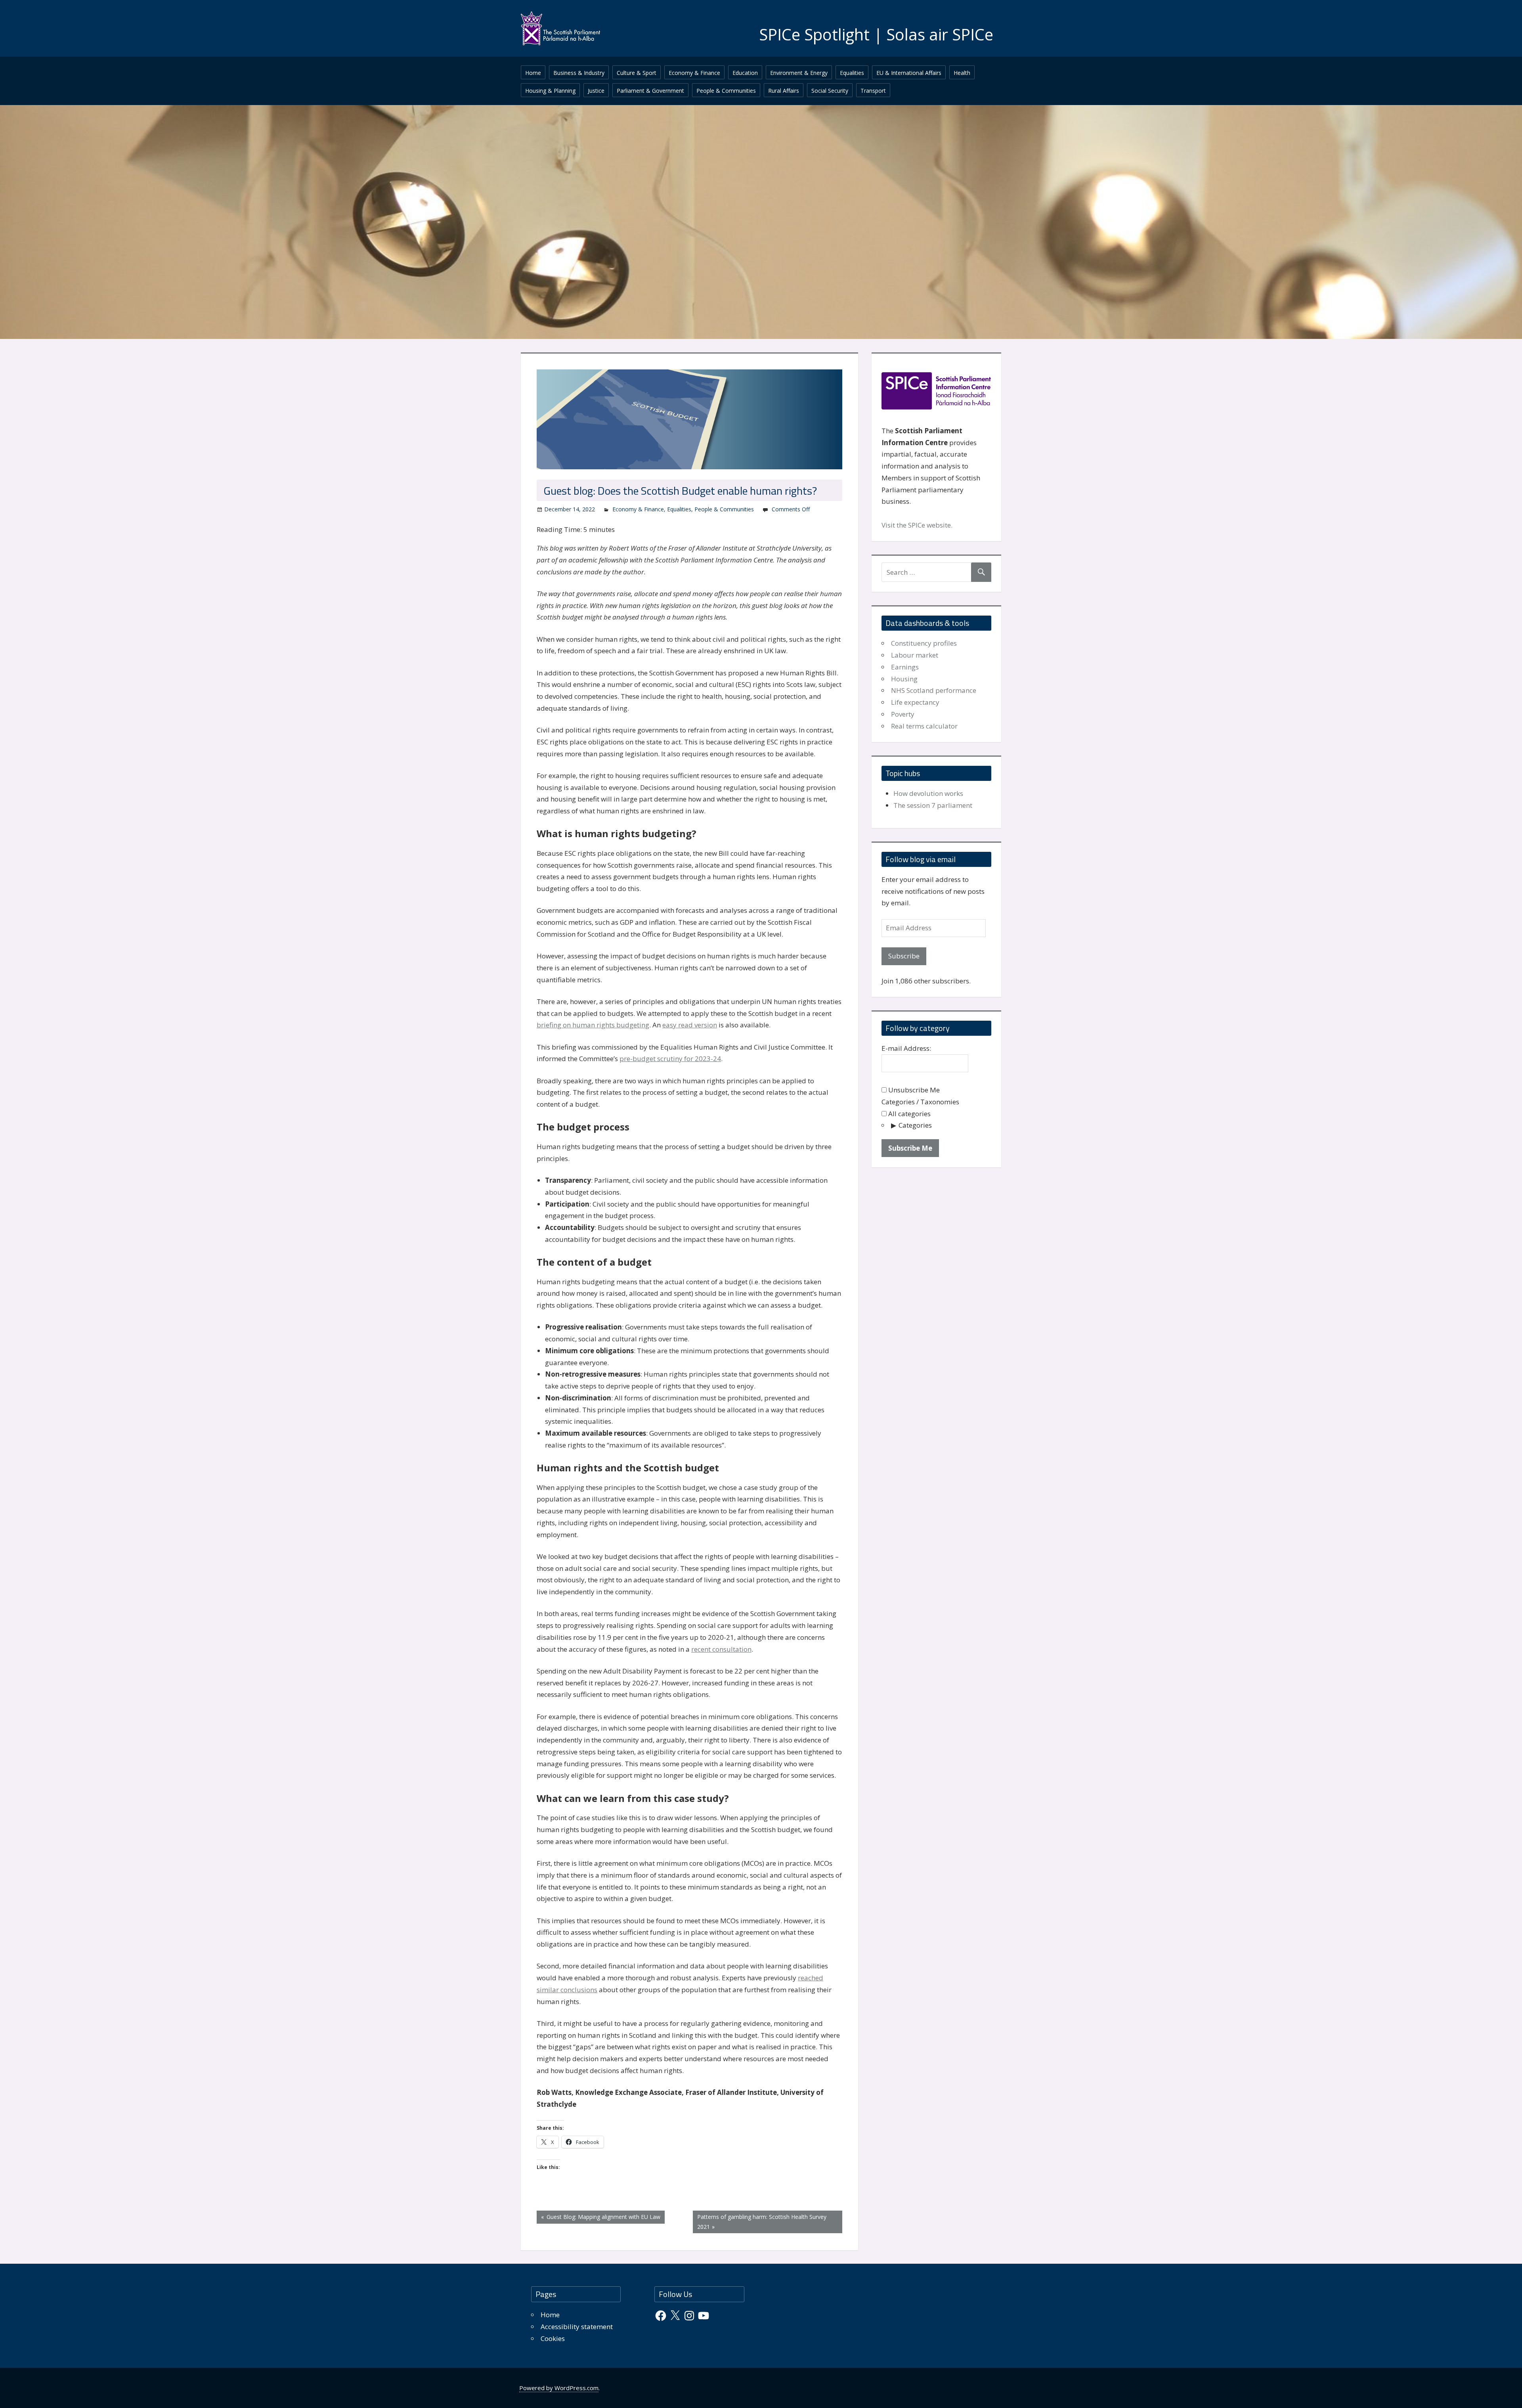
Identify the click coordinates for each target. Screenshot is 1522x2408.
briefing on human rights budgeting (593, 1025)
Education (745, 73)
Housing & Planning (550, 91)
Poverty (903, 714)
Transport (873, 91)
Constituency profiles (924, 643)
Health (962, 73)
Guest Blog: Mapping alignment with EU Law (602, 2218)
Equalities (852, 73)
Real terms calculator (924, 726)
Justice (596, 91)
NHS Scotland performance (934, 690)
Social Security (830, 91)
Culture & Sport (637, 73)
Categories (915, 1125)
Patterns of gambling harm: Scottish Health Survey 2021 (762, 2222)
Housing (904, 679)
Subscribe (904, 956)
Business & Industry (579, 73)
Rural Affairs (784, 91)
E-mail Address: (906, 1048)
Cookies (553, 2338)
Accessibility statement (577, 2327)
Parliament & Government (650, 91)
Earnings (905, 667)
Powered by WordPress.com (559, 2388)
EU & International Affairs (909, 73)
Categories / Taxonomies (920, 1102)
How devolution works (928, 793)
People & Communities (726, 91)
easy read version (690, 1025)
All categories (909, 1114)
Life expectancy (915, 702)
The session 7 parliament (933, 805)
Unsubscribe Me (913, 1090)
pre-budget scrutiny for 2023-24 (670, 1059)
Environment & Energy (799, 73)
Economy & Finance (694, 73)
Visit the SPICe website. (917, 525)
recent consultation (721, 1649)
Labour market (915, 655)
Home (533, 73)
